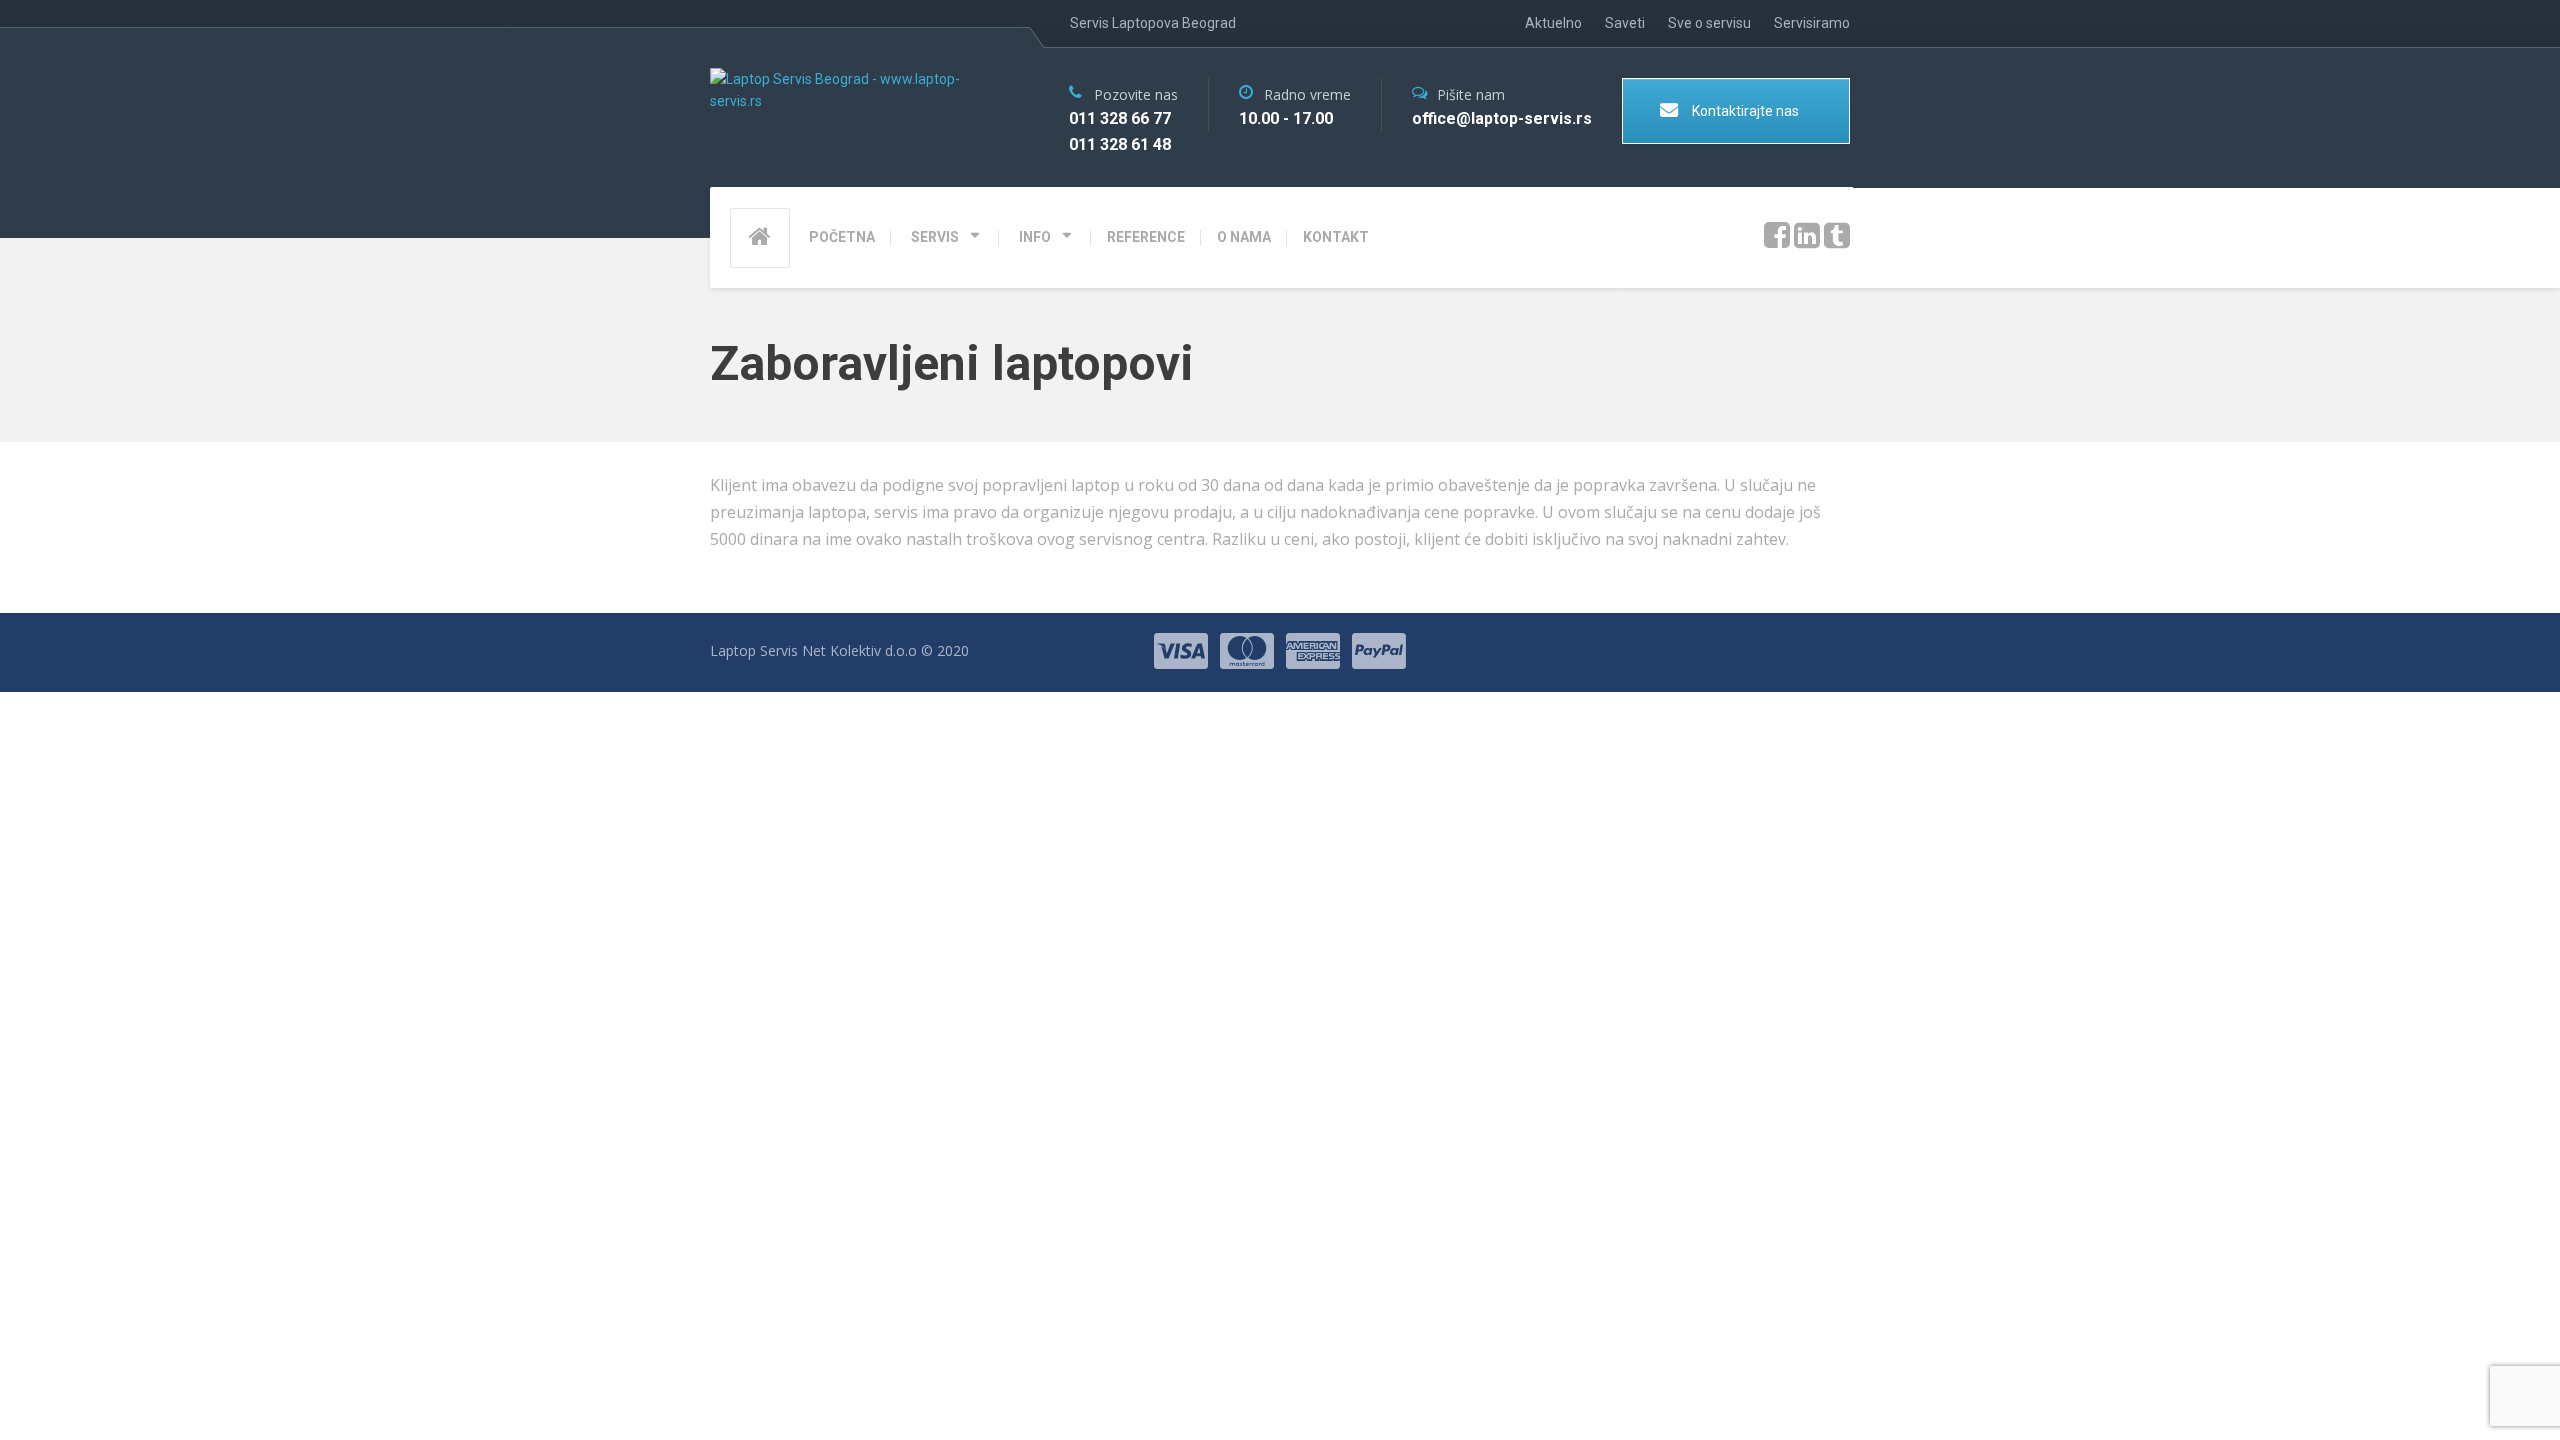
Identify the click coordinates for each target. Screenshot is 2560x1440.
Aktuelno (1553, 23)
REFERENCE (1146, 237)
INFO (1035, 237)
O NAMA (1244, 237)
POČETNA (842, 237)
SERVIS (935, 237)
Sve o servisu (1709, 23)
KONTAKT (1336, 237)
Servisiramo (1812, 23)
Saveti (1625, 23)
